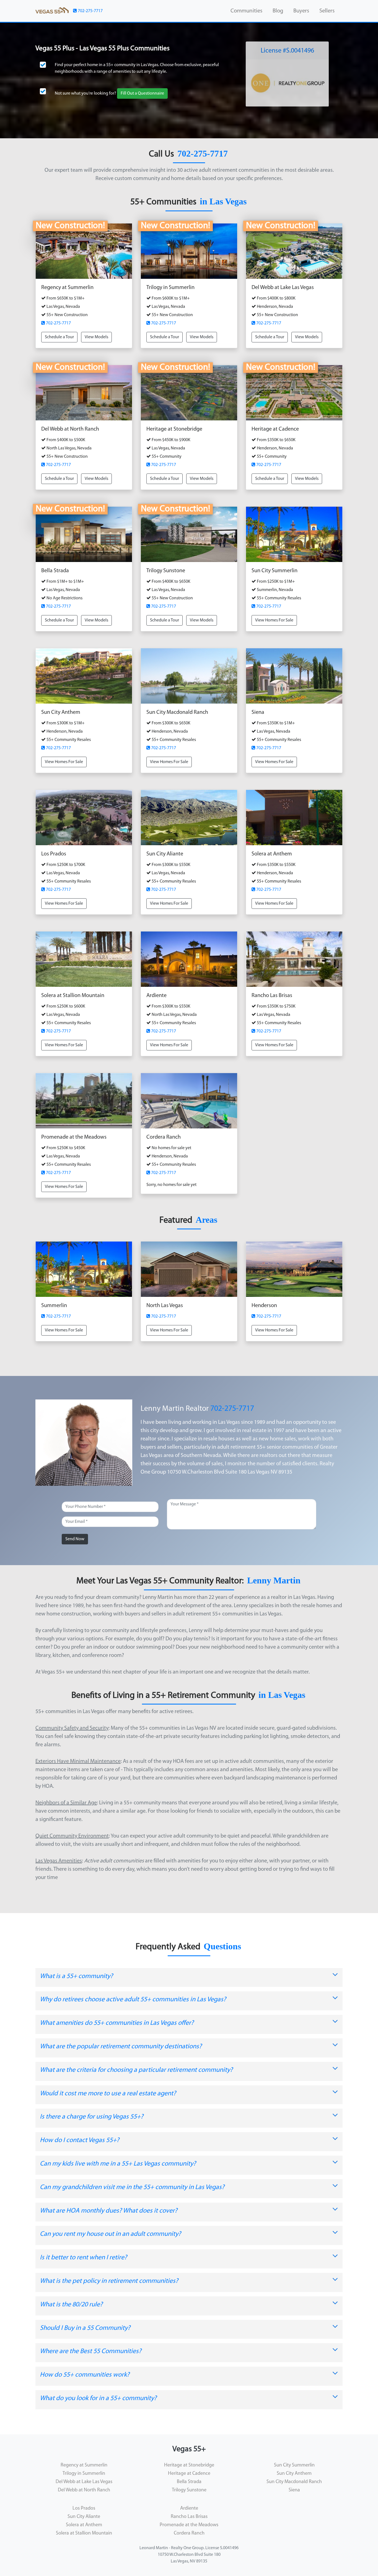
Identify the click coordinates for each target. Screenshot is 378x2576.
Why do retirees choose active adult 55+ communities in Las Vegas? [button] (133, 2000)
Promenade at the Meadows (189, 2525)
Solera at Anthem (84, 2525)
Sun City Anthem (294, 2474)
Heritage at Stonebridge (189, 2465)
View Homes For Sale (274, 620)
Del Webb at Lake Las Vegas (84, 2482)
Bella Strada (189, 2482)
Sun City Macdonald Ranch (294, 2482)
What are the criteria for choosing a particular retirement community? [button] (136, 2070)
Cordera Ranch (189, 2533)
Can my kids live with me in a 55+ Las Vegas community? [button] (118, 2164)
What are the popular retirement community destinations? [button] (121, 2047)
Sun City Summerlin (294, 2465)
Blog (278, 11)
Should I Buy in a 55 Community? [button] (85, 2328)
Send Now (75, 1539)
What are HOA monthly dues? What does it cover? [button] (109, 2211)
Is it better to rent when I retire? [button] (83, 2258)
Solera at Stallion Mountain (84, 2533)
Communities (246, 11)
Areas (206, 1220)
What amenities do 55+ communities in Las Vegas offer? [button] (117, 2023)
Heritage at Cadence (189, 2474)
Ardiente (189, 2509)
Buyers (301, 11)
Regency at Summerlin (84, 2465)
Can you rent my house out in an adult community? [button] (110, 2234)
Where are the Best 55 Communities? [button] (91, 2351)
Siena (294, 2490)
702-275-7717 (90, 11)
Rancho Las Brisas (189, 2517)
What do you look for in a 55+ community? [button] (98, 2398)
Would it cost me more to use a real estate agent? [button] (108, 2094)
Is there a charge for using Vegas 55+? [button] (92, 2117)
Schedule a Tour (59, 337)
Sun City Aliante (84, 2517)
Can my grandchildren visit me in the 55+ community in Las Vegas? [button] (132, 2187)
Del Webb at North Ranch (84, 2490)
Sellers (327, 11)
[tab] (189, 1978)
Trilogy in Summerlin (84, 2474)
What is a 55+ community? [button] (76, 1976)
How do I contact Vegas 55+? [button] (80, 2140)
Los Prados (84, 2509)
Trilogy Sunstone (189, 2490)
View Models (96, 337)
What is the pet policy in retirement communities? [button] (109, 2281)
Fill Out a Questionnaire (142, 93)
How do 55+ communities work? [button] (85, 2375)
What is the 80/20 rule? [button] (71, 2305)
